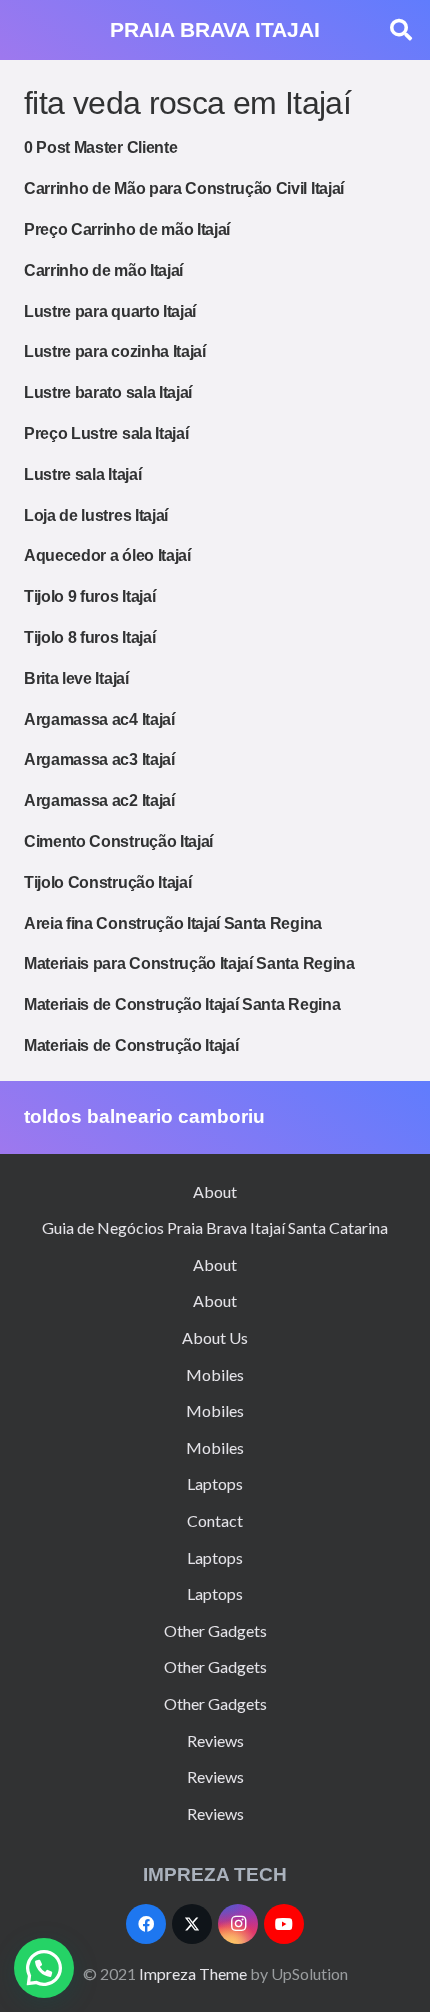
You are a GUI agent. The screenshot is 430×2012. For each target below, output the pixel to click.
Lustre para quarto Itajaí (110, 311)
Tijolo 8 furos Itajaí (89, 637)
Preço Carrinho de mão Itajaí (127, 229)
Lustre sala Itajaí (82, 474)
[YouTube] (284, 1924)
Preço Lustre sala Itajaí (106, 433)
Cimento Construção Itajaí (118, 841)
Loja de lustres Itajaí (96, 515)
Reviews (215, 1740)
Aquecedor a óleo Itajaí (107, 555)
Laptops (215, 1483)
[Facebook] (146, 1924)
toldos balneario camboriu (144, 1116)
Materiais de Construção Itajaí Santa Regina (182, 1004)
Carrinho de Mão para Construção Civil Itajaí (184, 188)
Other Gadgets (215, 1630)
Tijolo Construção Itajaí (107, 882)
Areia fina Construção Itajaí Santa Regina (173, 923)
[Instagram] (238, 1924)
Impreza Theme (193, 1973)
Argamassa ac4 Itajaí (99, 719)
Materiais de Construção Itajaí (131, 1045)
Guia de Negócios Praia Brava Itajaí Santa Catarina (215, 1227)
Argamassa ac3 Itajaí (99, 759)
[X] (192, 1924)
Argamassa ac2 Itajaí (99, 800)
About (215, 1191)
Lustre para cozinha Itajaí (115, 351)
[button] (401, 30)
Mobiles (215, 1374)
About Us (215, 1337)
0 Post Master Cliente (100, 147)
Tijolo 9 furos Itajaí (89, 596)
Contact (215, 1520)
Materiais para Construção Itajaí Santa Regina (189, 963)
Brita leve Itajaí (76, 678)
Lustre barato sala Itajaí (108, 392)
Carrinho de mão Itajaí (103, 270)
